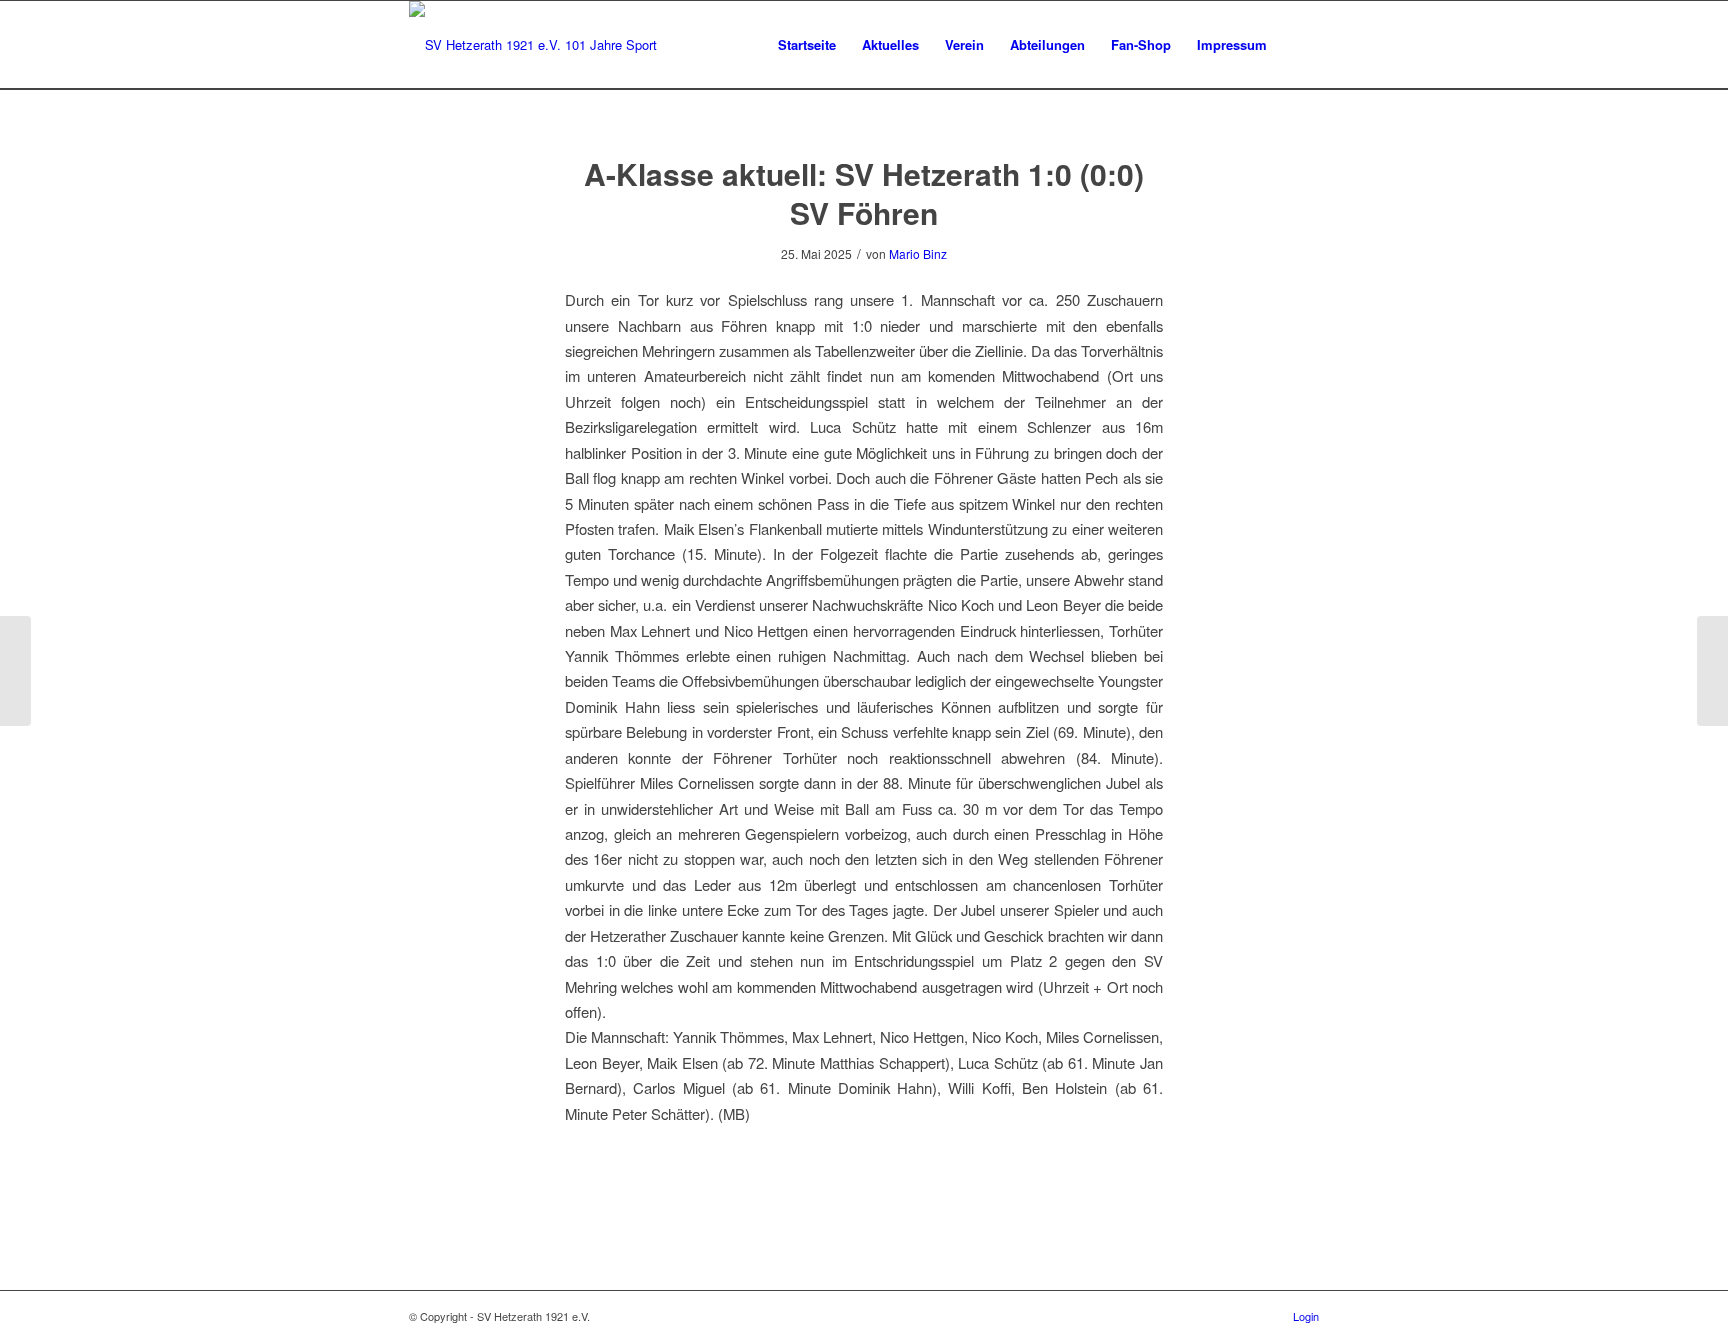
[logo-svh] (533, 45)
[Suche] (1299, 45)
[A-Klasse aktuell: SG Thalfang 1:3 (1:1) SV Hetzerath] (15, 671)
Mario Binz (918, 253)
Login (1306, 1316)
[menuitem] (807, 45)
